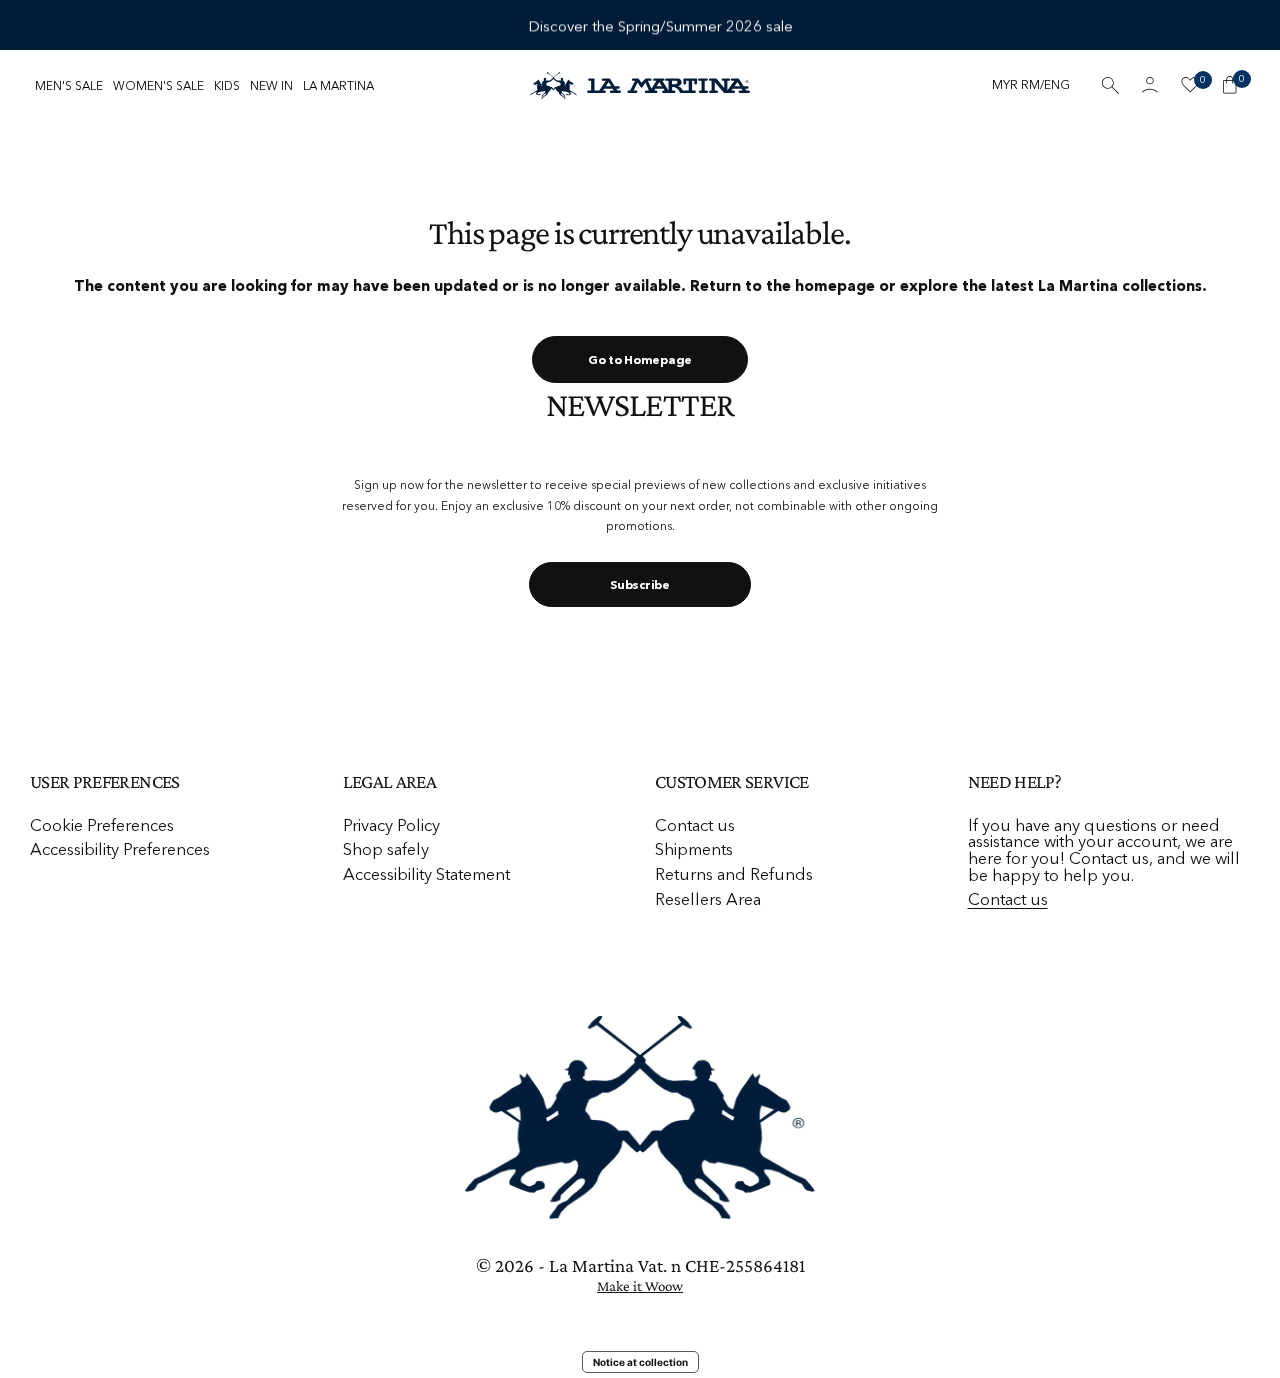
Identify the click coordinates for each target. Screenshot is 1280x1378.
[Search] (1110, 85)
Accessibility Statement (426, 874)
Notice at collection (640, 1362)
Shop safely (386, 849)
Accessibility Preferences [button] (120, 849)
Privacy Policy (391, 825)
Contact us (695, 825)
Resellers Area (708, 899)
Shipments (694, 849)
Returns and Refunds (734, 874)
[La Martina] (640, 85)
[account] (1150, 85)
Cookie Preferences (102, 825)
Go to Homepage (640, 359)
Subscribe (639, 584)
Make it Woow (640, 1286)
